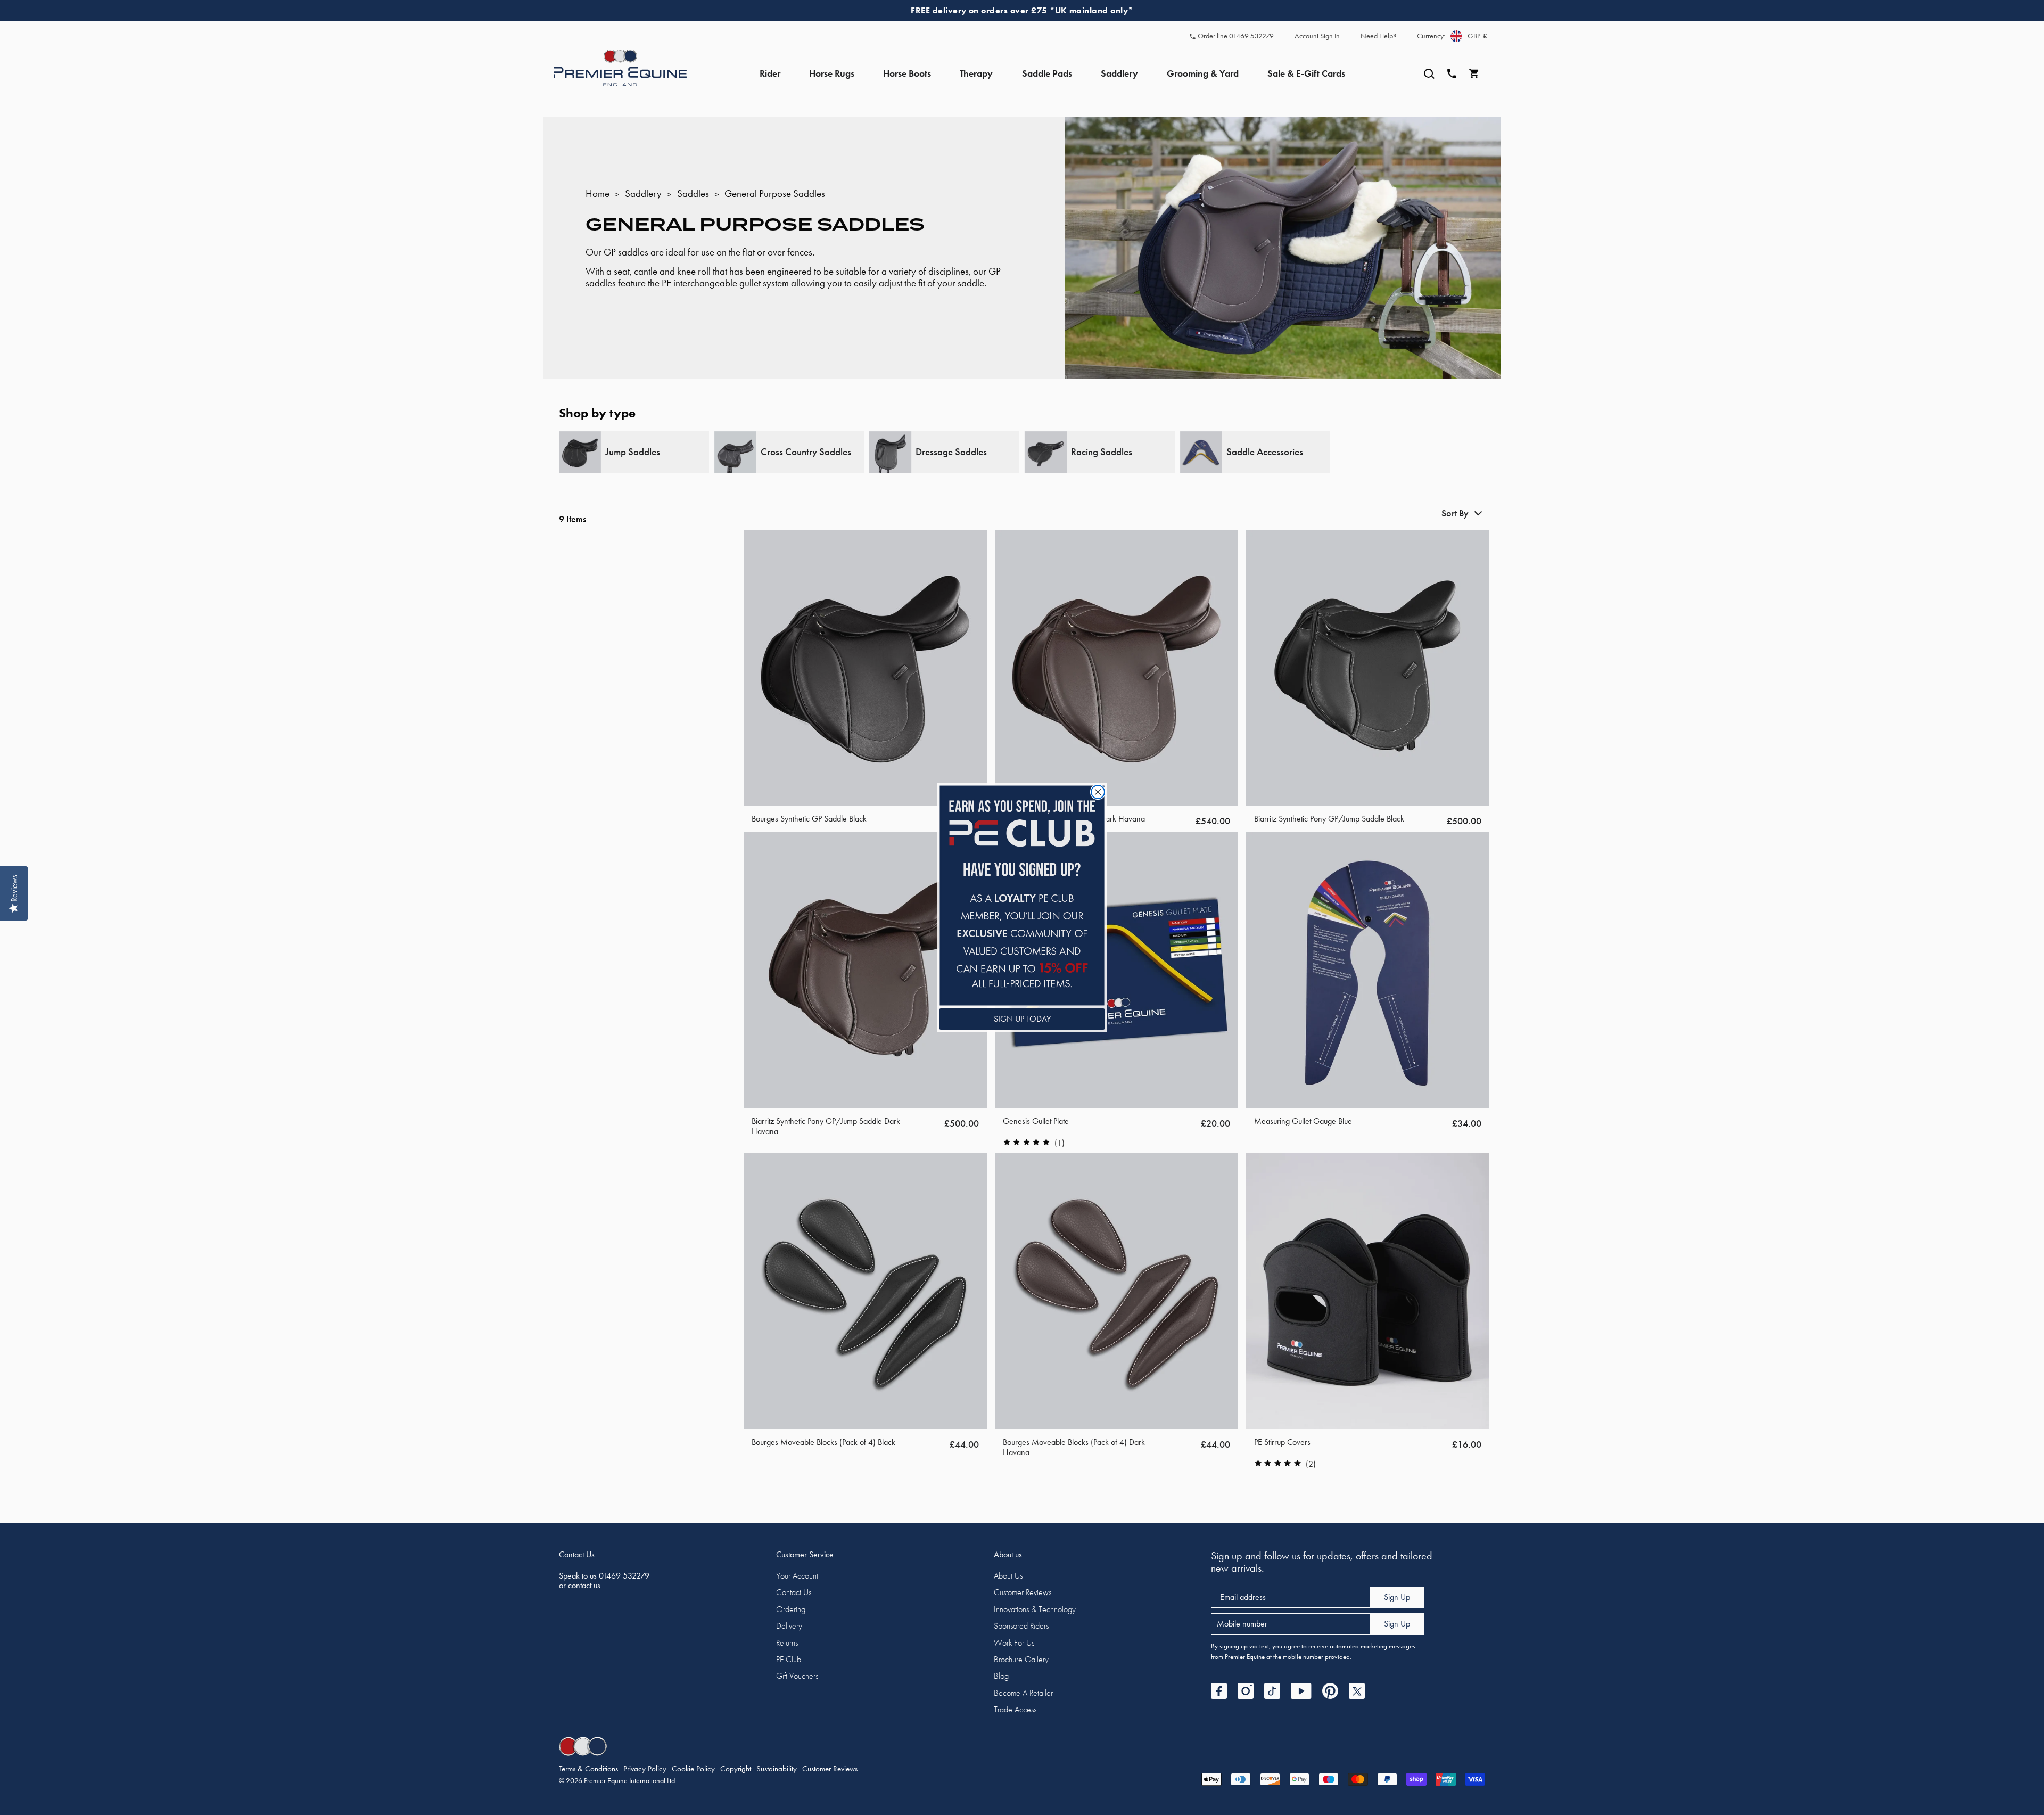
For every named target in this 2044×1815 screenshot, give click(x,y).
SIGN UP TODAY (1022, 1019)
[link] (1022, 895)
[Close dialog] (1098, 792)
